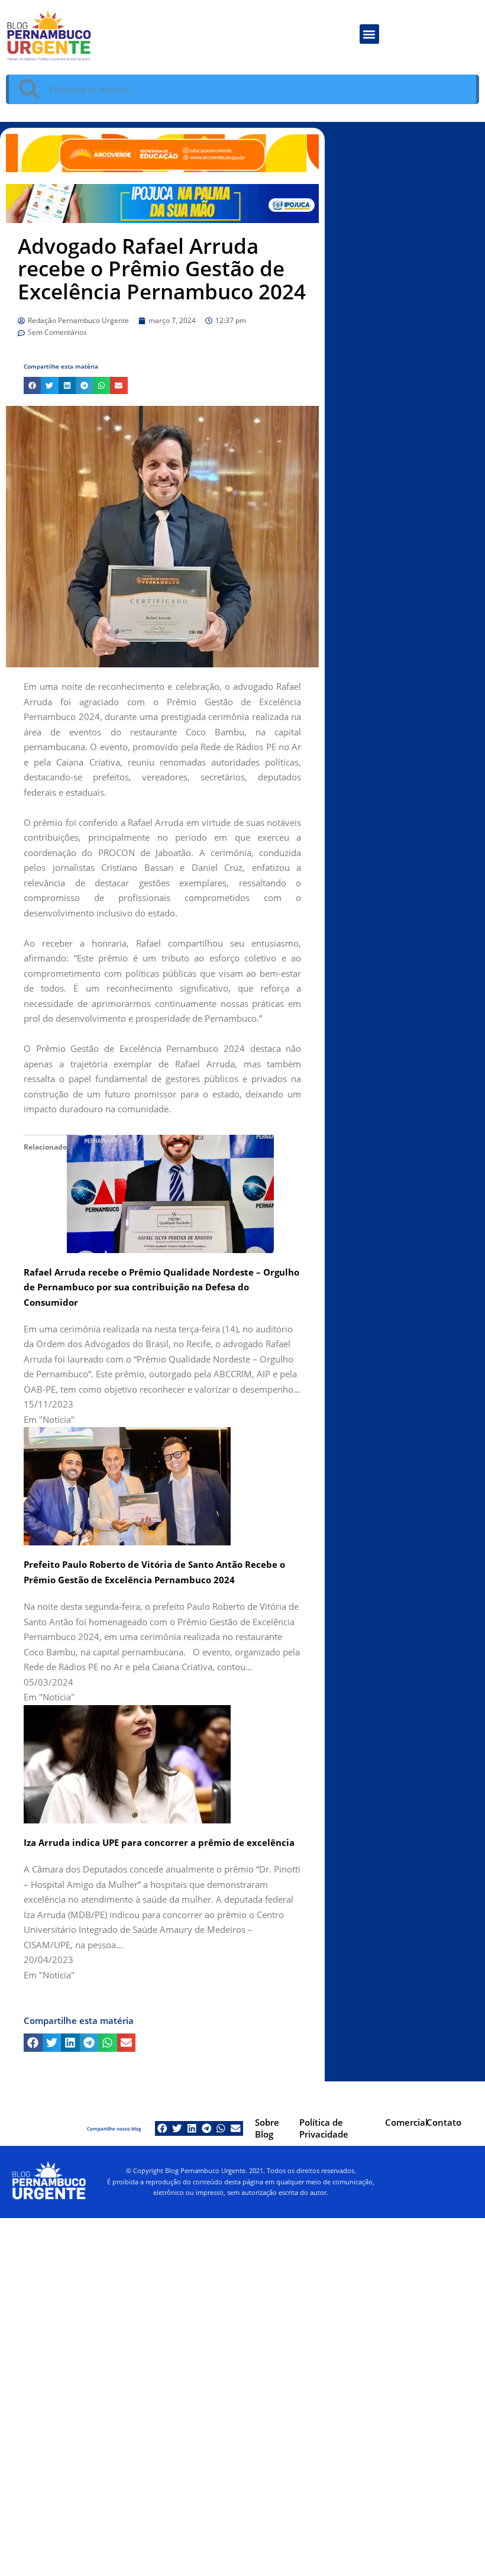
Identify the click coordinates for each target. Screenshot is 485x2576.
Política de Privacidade (324, 2128)
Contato (444, 2122)
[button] (369, 34)
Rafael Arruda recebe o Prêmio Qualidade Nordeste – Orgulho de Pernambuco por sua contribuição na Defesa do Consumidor (161, 1287)
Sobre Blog (267, 2128)
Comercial (406, 2122)
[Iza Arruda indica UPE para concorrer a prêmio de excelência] (127, 1763)
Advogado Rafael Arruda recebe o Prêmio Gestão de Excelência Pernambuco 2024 (162, 269)
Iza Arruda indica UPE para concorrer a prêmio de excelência (159, 1842)
